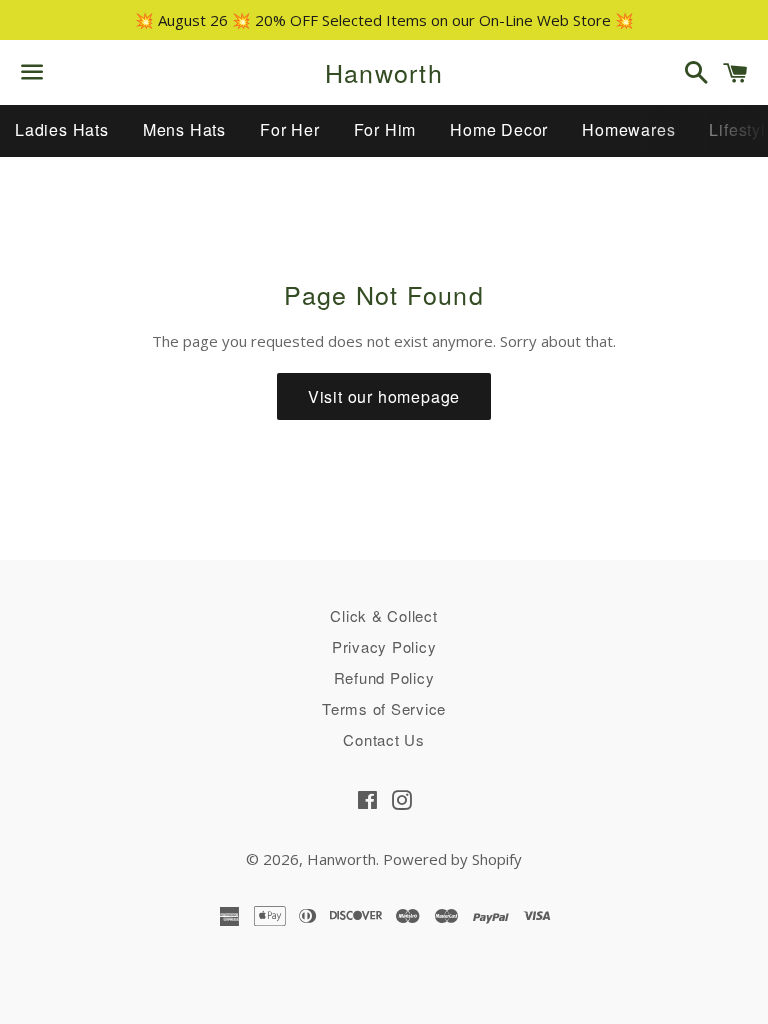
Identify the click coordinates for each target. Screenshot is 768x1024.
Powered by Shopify (452, 859)
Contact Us (384, 739)
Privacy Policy (384, 646)
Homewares (628, 129)
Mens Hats (184, 129)
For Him (385, 129)
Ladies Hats (62, 129)
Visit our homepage (384, 396)
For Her (290, 129)
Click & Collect (383, 615)
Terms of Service (384, 708)
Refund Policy (384, 677)
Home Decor (499, 129)
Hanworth (384, 72)
